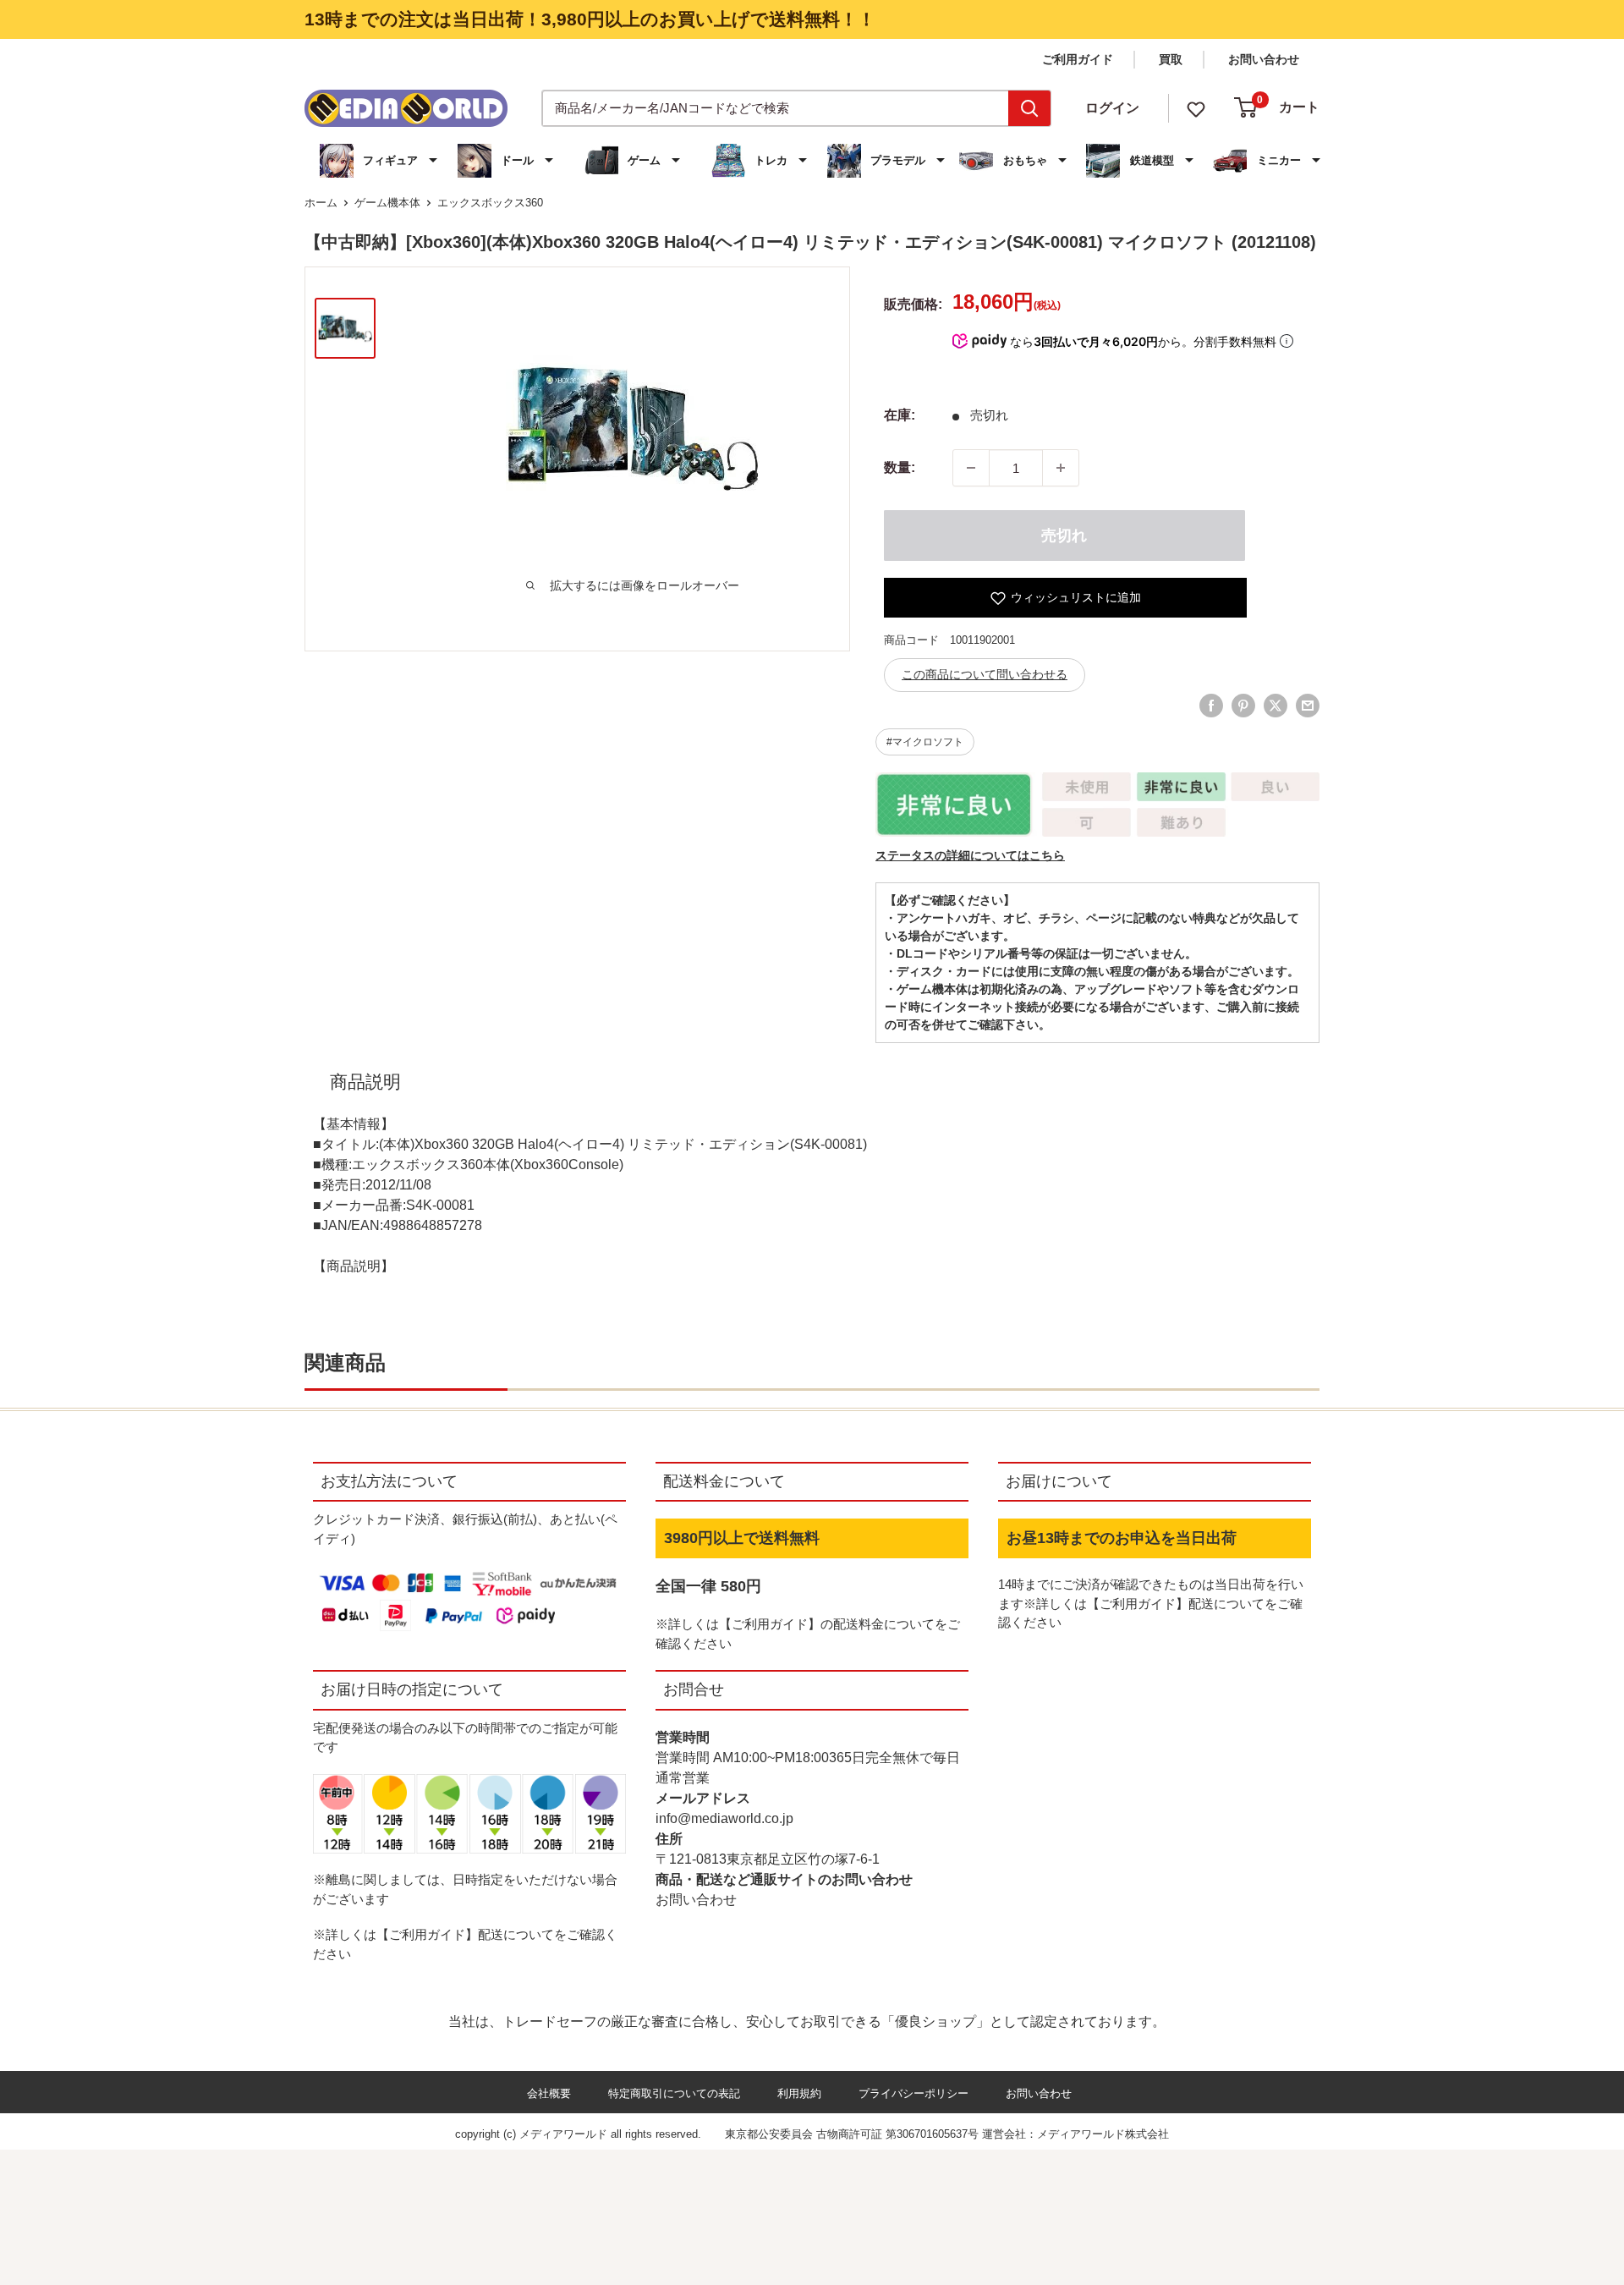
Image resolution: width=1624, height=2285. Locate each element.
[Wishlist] (1196, 108)
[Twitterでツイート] (1276, 706)
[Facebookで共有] (1211, 706)
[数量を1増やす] (1061, 468)
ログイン (1112, 108)
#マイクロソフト (925, 742)
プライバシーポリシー (913, 2093)
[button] (381, 161)
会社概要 (549, 2093)
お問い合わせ (1264, 59)
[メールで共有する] (1308, 706)
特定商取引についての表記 (674, 2093)
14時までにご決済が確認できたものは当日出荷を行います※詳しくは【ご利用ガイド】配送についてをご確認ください (1151, 1603)
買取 (1171, 59)
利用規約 (799, 2093)
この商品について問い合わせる (985, 674)
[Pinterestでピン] (1243, 706)
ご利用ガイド (1078, 59)
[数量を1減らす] (971, 468)
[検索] (1029, 108)
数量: (900, 467)
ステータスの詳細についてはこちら (970, 855)
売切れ (1064, 536)
